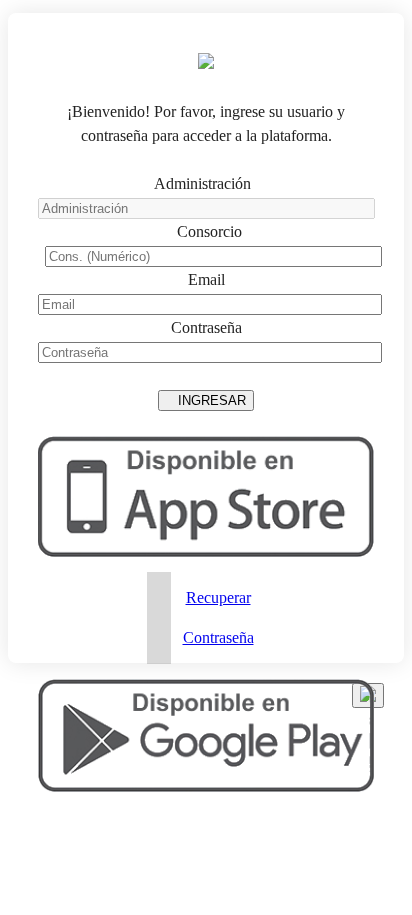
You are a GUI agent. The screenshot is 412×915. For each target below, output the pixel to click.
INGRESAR (206, 400)
